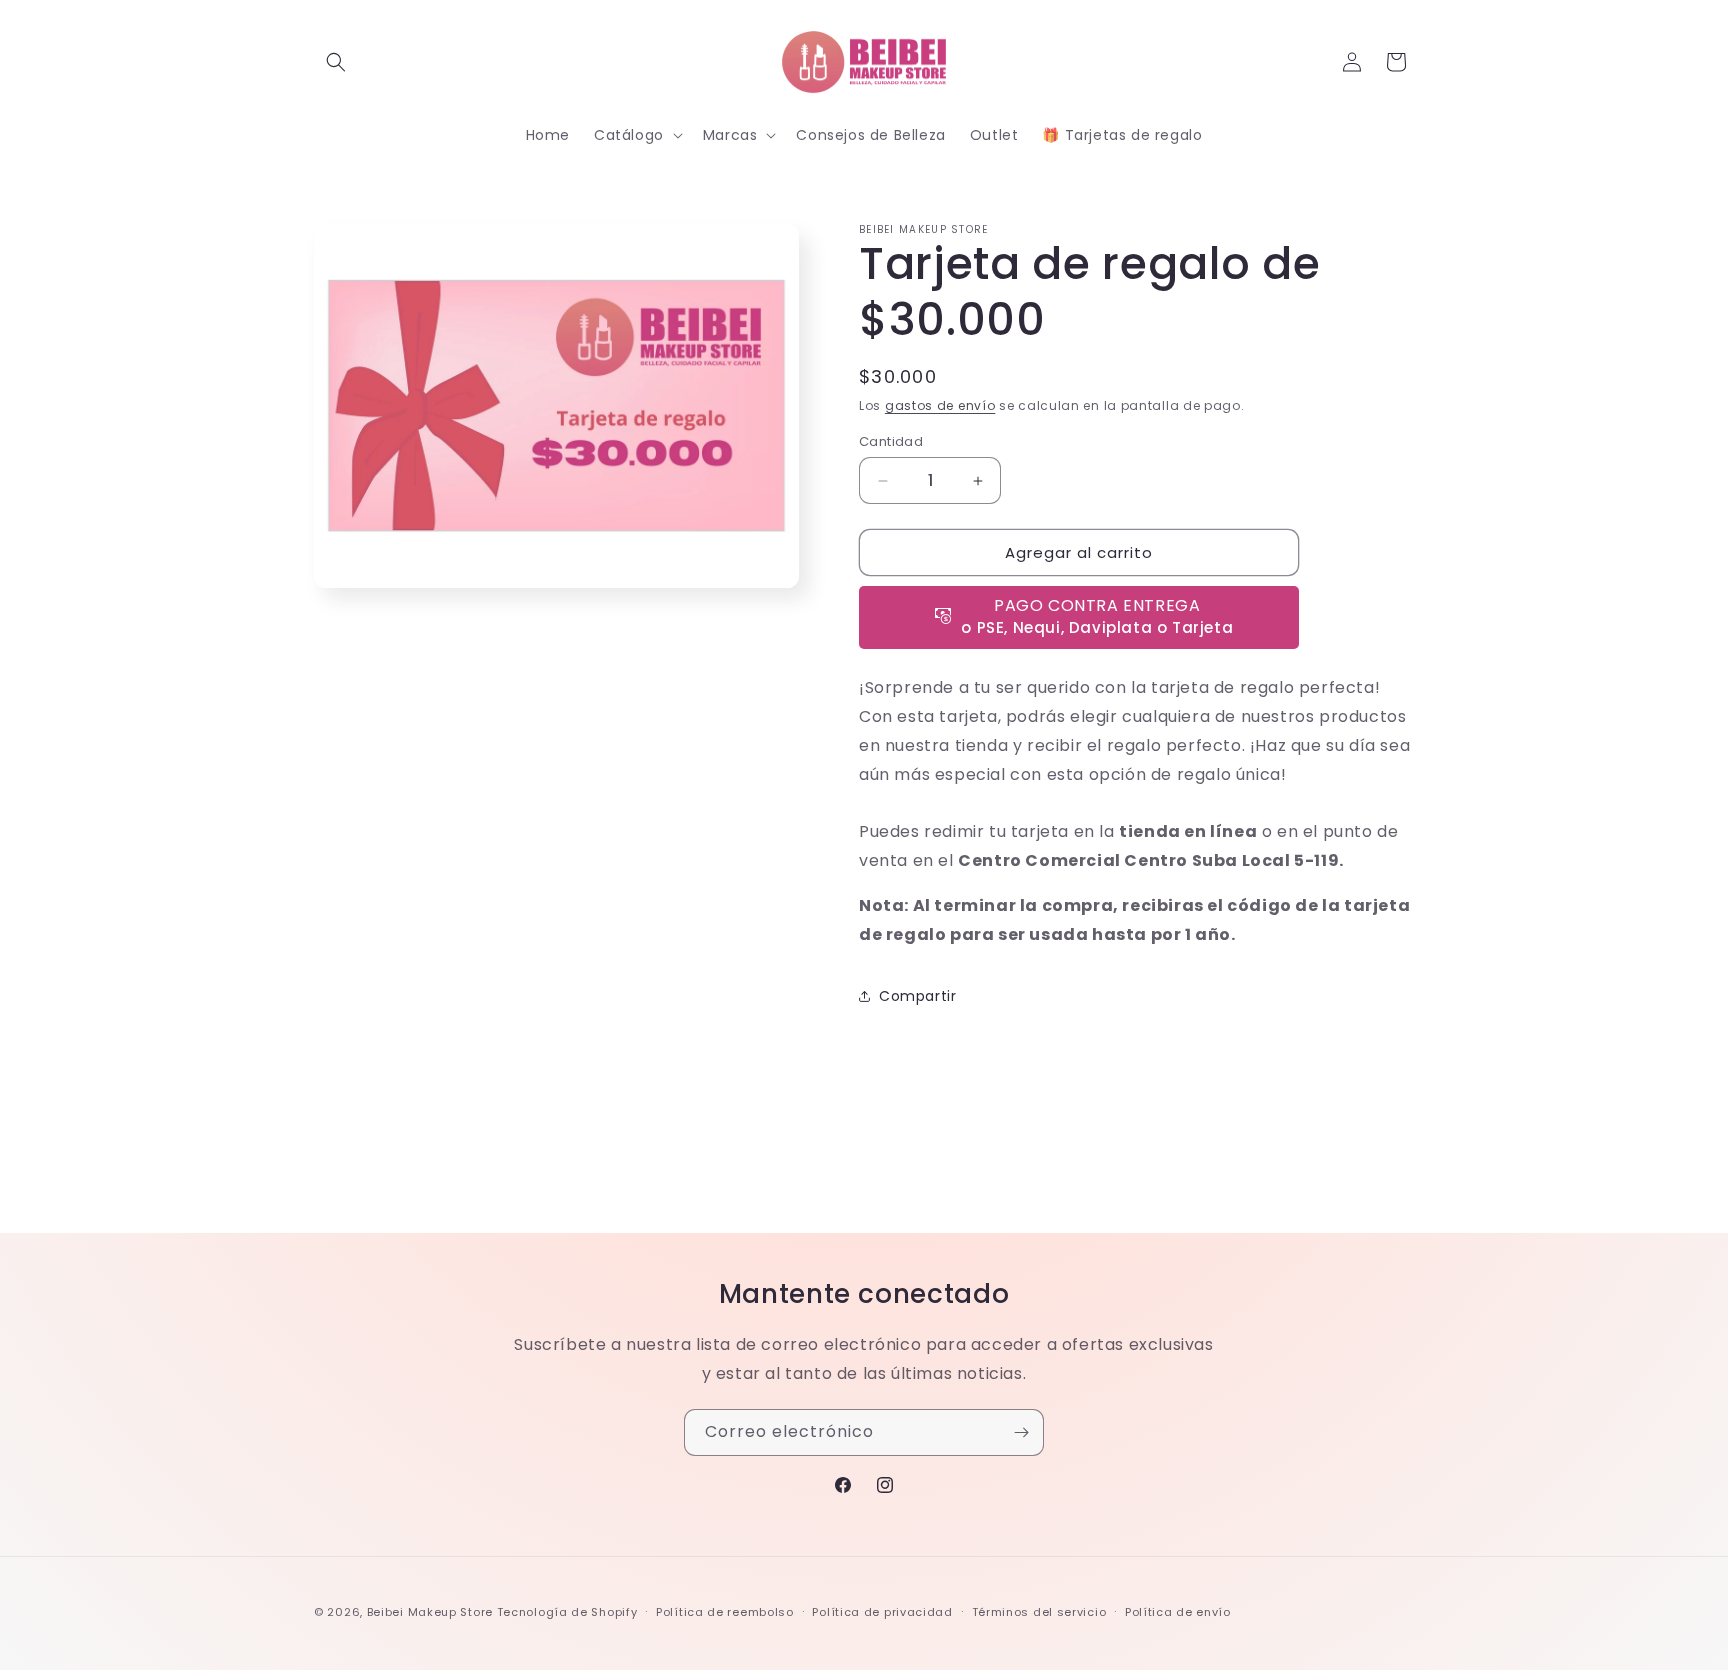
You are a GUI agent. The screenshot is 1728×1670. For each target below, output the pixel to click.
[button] (336, 62)
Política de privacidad (882, 1611)
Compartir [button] (917, 996)
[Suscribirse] (1021, 1432)
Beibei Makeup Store (430, 1612)
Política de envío (1178, 1611)
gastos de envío (940, 405)
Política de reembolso (725, 1611)
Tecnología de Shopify (567, 1612)
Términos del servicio (1039, 1611)
